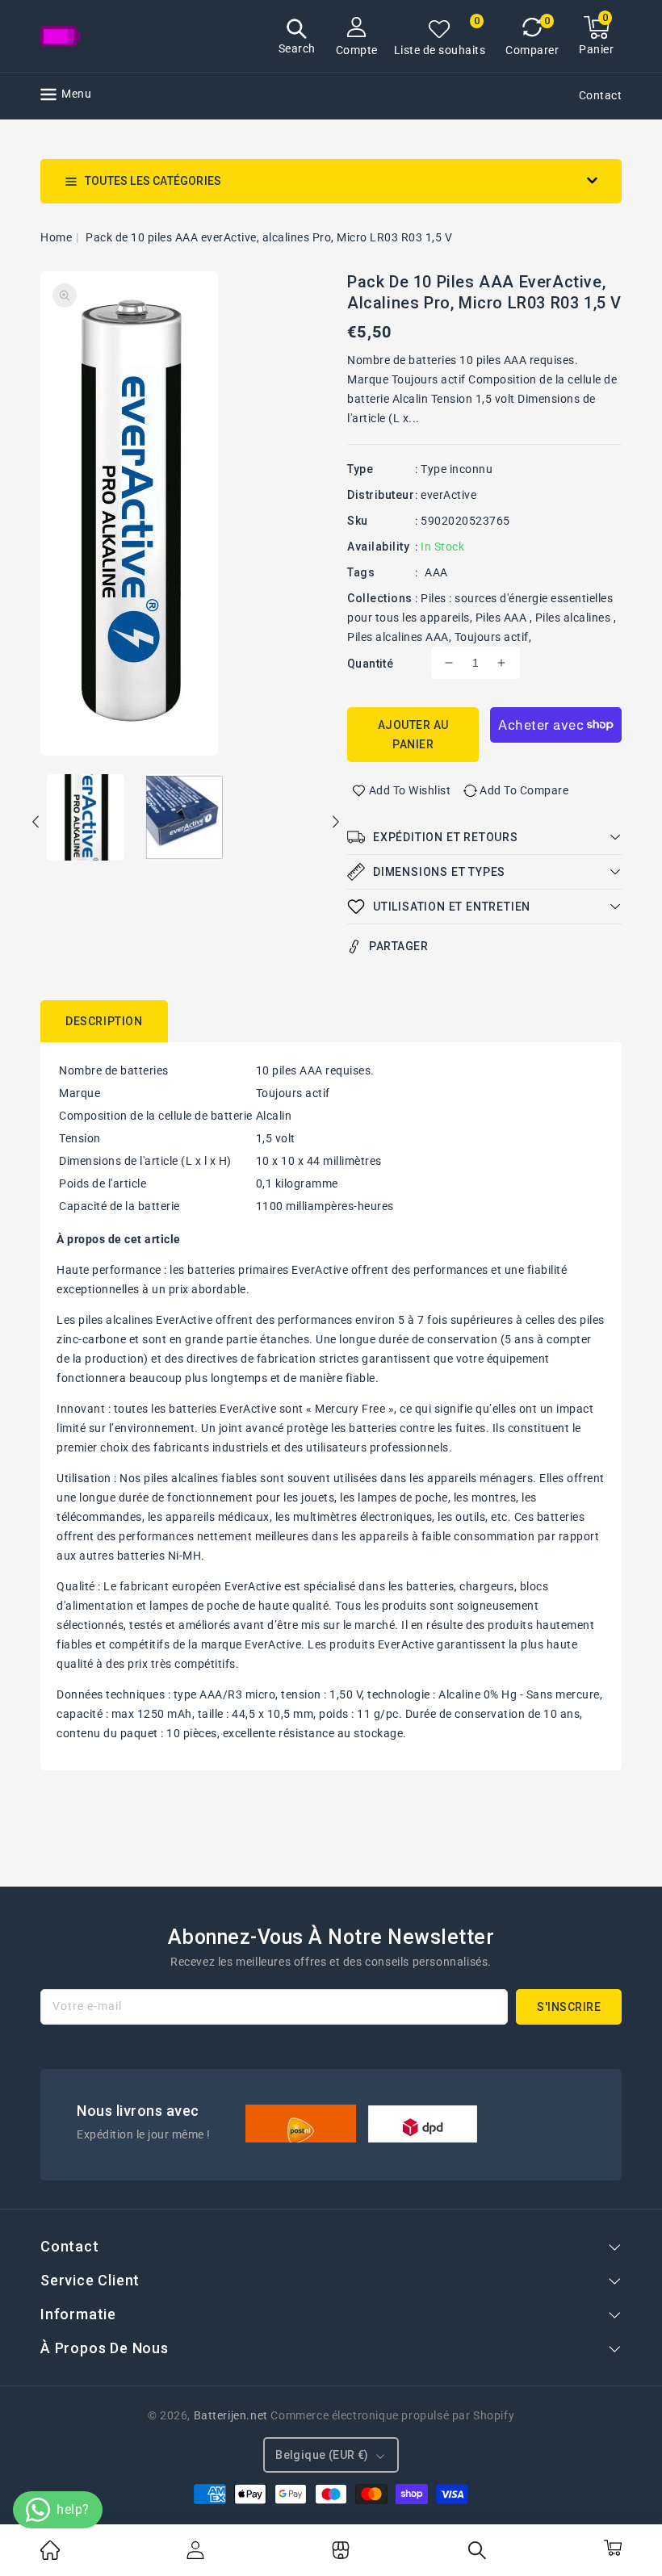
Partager (398, 946)
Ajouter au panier (413, 735)
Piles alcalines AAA (398, 637)
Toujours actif (492, 637)
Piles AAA (503, 618)
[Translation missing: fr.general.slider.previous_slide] (36, 824)
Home (56, 237)
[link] (50, 2556)
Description (104, 1021)
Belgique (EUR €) (322, 2455)
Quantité (370, 664)
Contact (601, 95)
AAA (436, 572)
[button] (297, 38)
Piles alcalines (574, 618)
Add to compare (524, 790)
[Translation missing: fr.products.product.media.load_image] (86, 819)
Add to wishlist (410, 790)
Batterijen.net (231, 2415)
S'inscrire (569, 2007)
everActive (448, 495)
